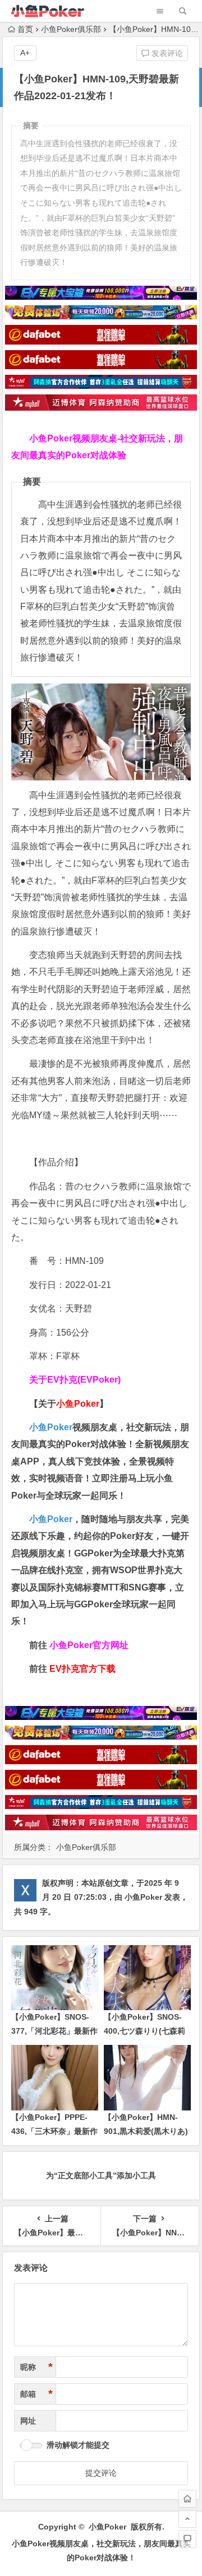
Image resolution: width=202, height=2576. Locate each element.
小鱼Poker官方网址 (89, 1645)
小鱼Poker (51, 1427)
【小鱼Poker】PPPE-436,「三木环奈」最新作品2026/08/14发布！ (54, 2131)
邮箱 (36, 2394)
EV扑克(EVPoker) (84, 1380)
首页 (25, 29)
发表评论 (166, 53)
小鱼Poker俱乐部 (71, 29)
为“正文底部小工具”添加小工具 (101, 2175)
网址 (28, 2421)
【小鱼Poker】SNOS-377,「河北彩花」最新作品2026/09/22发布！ (54, 2031)
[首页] (187, 2499)
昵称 (36, 2367)
